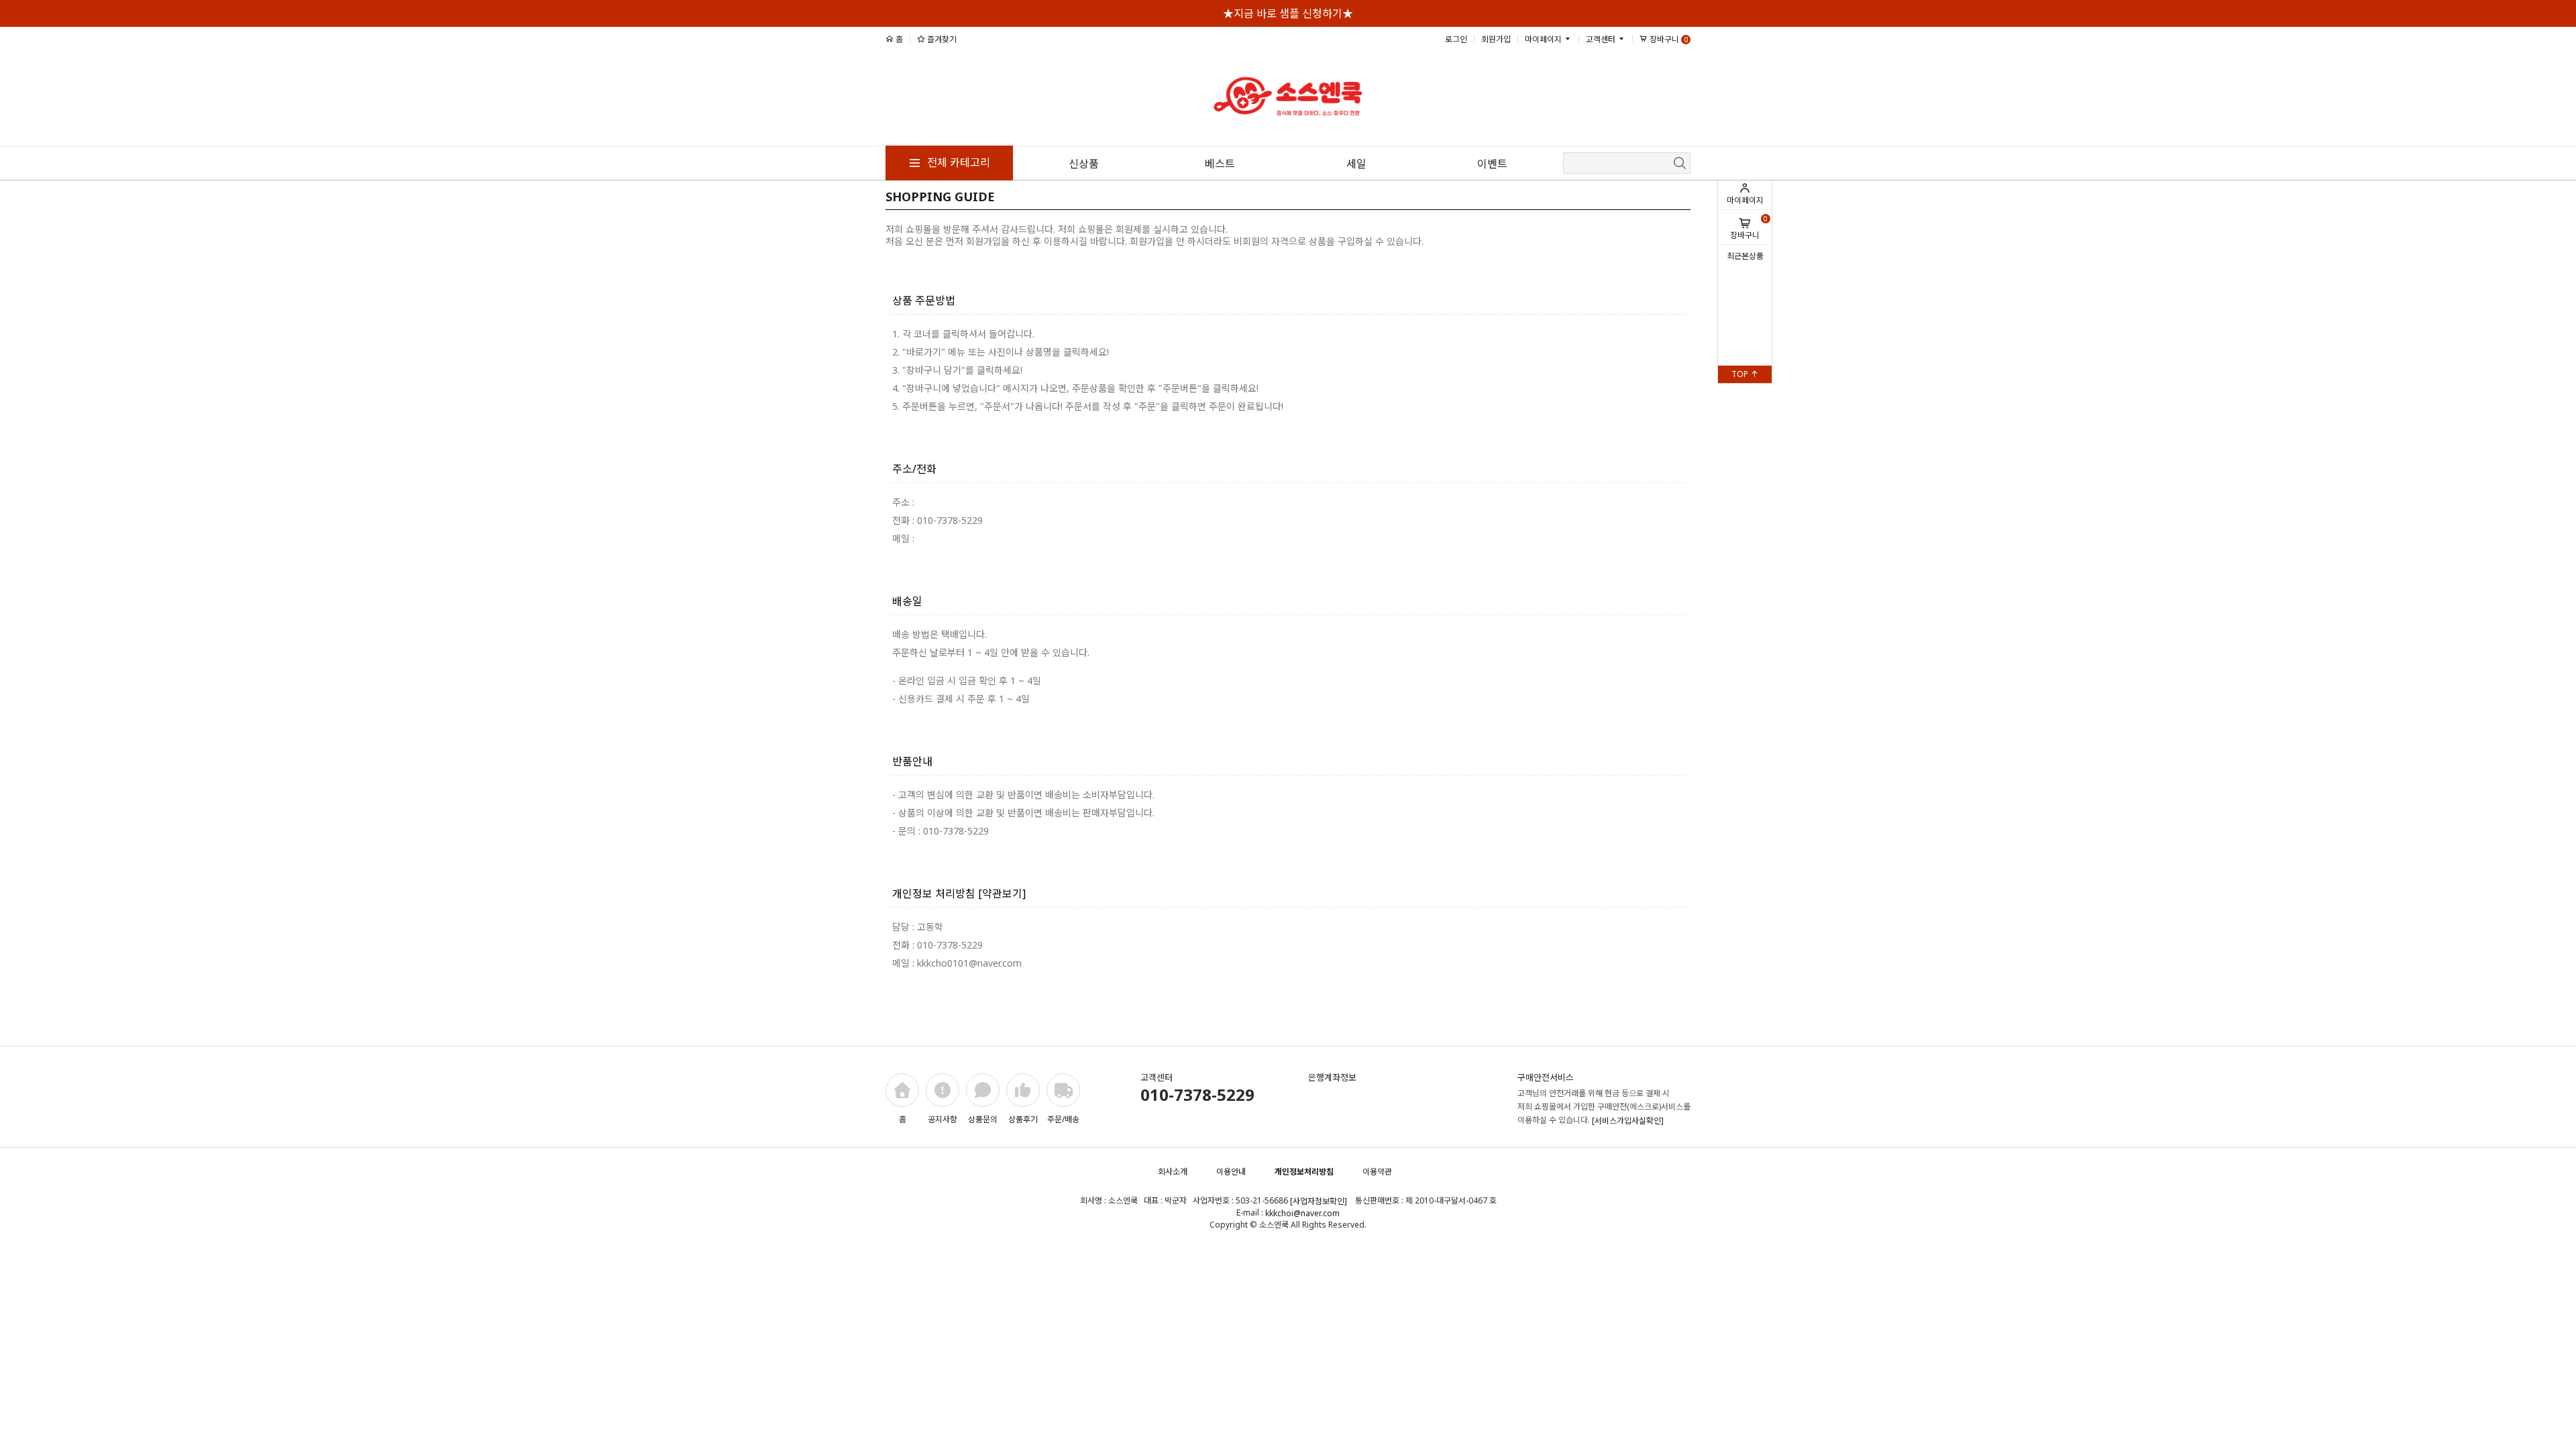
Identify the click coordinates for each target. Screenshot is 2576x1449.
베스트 (1220, 164)
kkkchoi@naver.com (1302, 1213)
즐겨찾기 (941, 39)
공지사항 (943, 1119)
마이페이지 (1745, 200)
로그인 (1456, 39)
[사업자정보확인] (1319, 1201)
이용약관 (1377, 1172)
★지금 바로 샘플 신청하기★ (1288, 13)
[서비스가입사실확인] (1628, 1121)
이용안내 (1231, 1172)
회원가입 (1496, 39)
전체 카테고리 (957, 162)
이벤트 (1492, 164)
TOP (1741, 374)
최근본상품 (1745, 256)
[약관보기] (1002, 894)
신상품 (1084, 164)
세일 (1356, 164)
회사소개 (1173, 1172)
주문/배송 (1063, 1119)
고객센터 (1602, 39)
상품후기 (1023, 1119)
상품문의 (983, 1119)
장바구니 (1749, 227)
